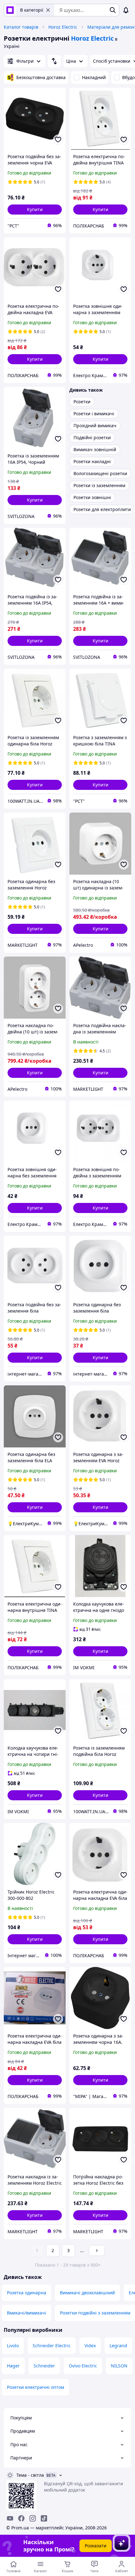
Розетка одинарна (27, 2293)
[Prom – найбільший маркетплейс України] (10, 10)
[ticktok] (44, 2518)
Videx (90, 2346)
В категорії (32, 10)
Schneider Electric (52, 2346)
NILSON (119, 2366)
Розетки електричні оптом (35, 2387)
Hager (13, 2366)
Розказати (96, 2546)
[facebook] (21, 2518)
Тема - (30, 2475)
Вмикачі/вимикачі (27, 2313)
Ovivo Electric (83, 2366)
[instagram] (33, 2518)
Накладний (94, 77)
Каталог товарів (21, 27)
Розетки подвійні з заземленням (95, 2313)
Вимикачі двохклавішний (87, 2293)
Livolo (13, 2346)
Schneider (44, 2366)
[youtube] (10, 2518)
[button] (35, 210)
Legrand (118, 2346)
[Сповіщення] (126, 10)
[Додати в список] (58, 140)
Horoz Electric (63, 27)
